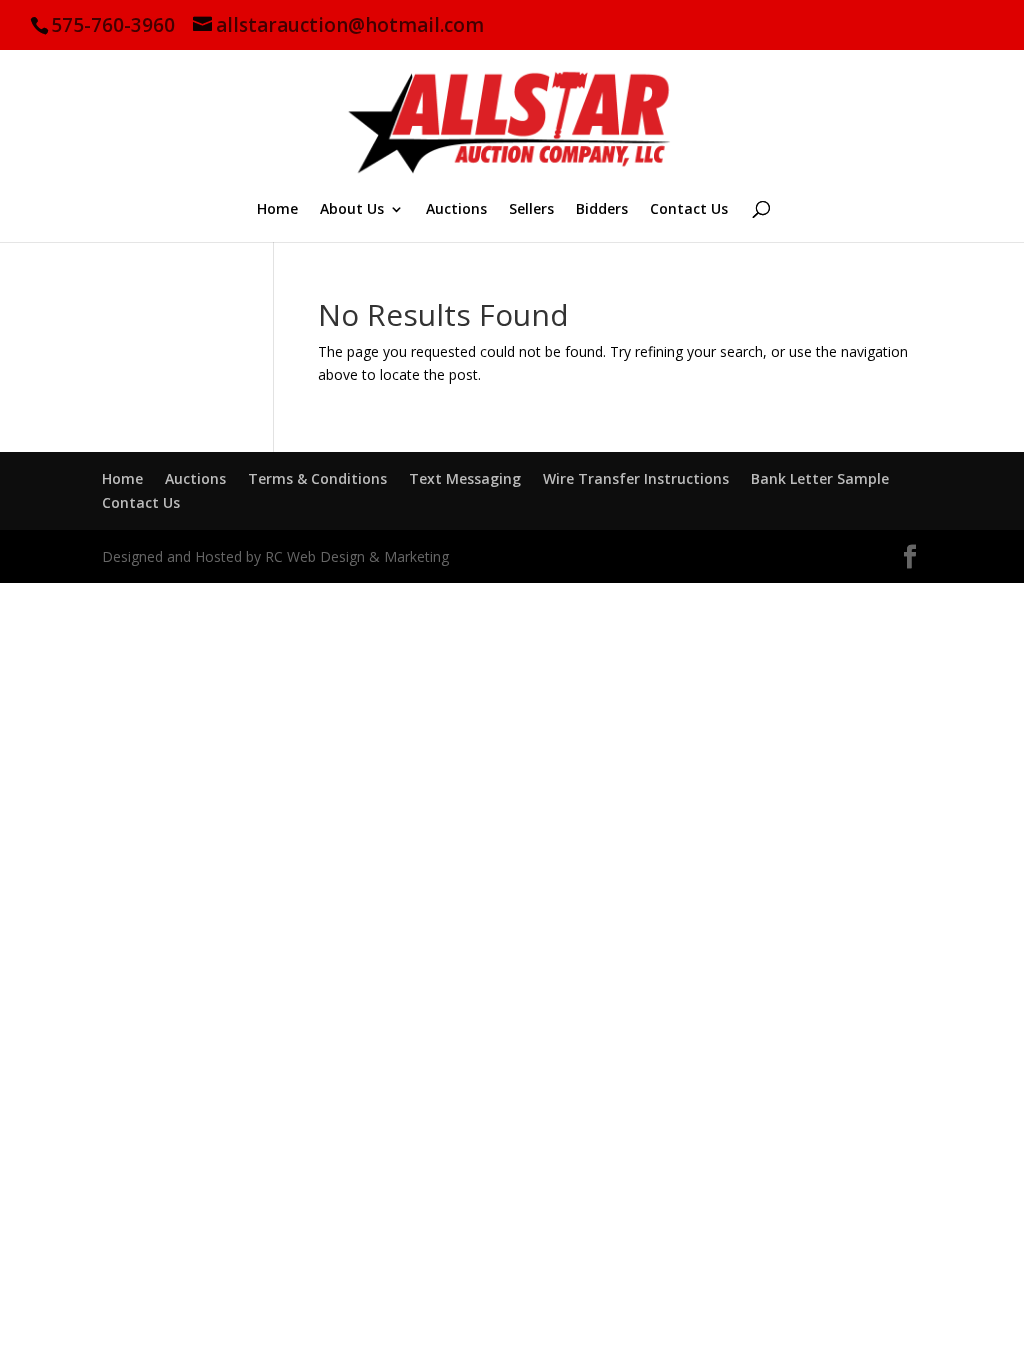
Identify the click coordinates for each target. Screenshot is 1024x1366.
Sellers (531, 210)
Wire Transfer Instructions (636, 478)
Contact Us (689, 210)
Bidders (602, 210)
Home (277, 210)
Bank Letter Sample (820, 478)
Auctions (456, 210)
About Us (352, 210)
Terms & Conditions (317, 478)
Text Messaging (465, 478)
